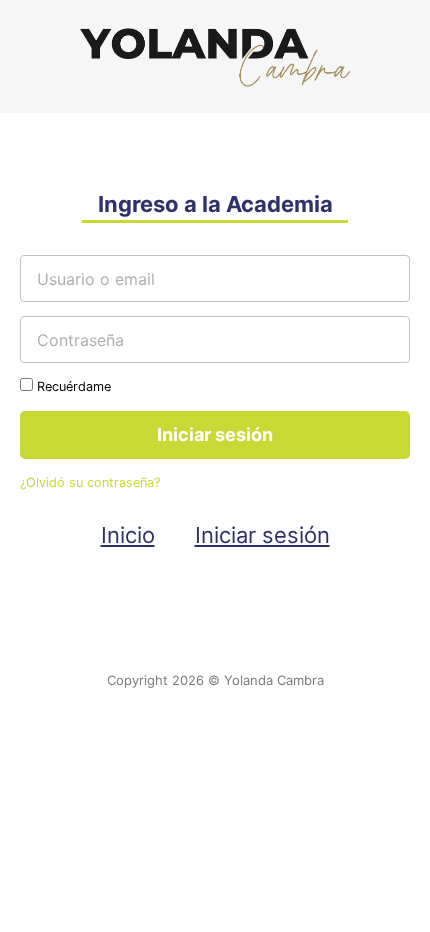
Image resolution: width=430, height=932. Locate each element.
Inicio (128, 535)
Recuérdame (72, 386)
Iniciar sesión (262, 535)
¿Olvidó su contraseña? (90, 482)
